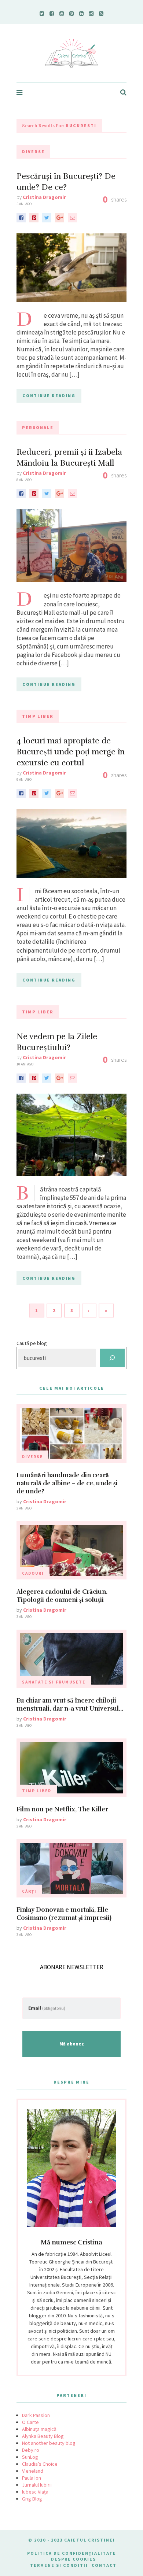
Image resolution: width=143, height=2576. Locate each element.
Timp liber (38, 716)
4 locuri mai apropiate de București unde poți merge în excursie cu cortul (71, 752)
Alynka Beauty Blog (43, 2436)
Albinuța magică (39, 2429)
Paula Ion (32, 2478)
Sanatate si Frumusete (54, 1682)
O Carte (30, 2422)
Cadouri (33, 1573)
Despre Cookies (74, 2559)
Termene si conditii (59, 2565)
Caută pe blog (32, 1343)
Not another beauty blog (49, 2443)
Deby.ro (31, 2450)
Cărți (29, 1891)
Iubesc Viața (35, 2492)
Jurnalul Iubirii (37, 2485)
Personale (38, 427)
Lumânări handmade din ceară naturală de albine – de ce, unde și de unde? (67, 1483)
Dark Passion (36, 2415)
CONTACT (104, 2565)
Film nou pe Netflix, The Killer (62, 1809)
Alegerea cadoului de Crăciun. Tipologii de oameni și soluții (62, 1596)
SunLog (30, 2457)
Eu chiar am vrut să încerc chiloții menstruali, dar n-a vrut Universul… (70, 1705)
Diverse (33, 151)
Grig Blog (32, 2499)
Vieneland (33, 2471)
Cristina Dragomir (44, 197)
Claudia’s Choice (40, 2464)
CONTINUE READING (49, 396)
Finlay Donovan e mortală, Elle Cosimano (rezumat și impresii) (64, 1914)
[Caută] (112, 1358)
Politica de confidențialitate (72, 2553)
